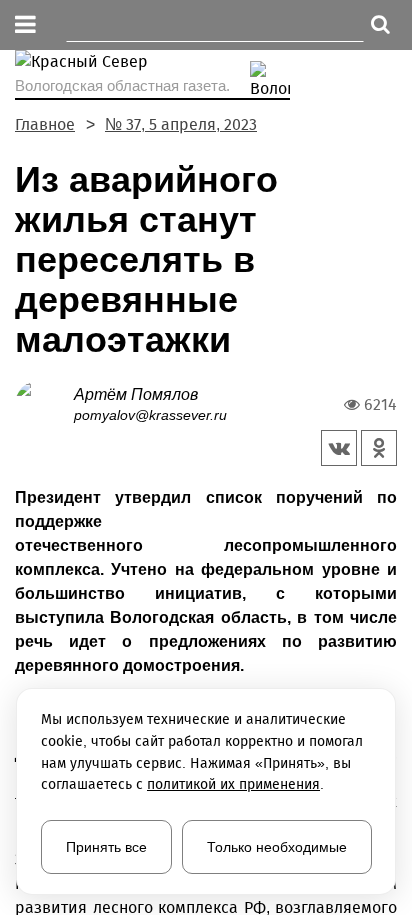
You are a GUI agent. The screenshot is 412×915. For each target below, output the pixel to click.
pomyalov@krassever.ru (150, 415)
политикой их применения (233, 784)
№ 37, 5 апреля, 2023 (181, 124)
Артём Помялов (136, 394)
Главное (45, 124)
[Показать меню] (25, 25)
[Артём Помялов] (44, 403)
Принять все (106, 847)
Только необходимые (277, 847)
